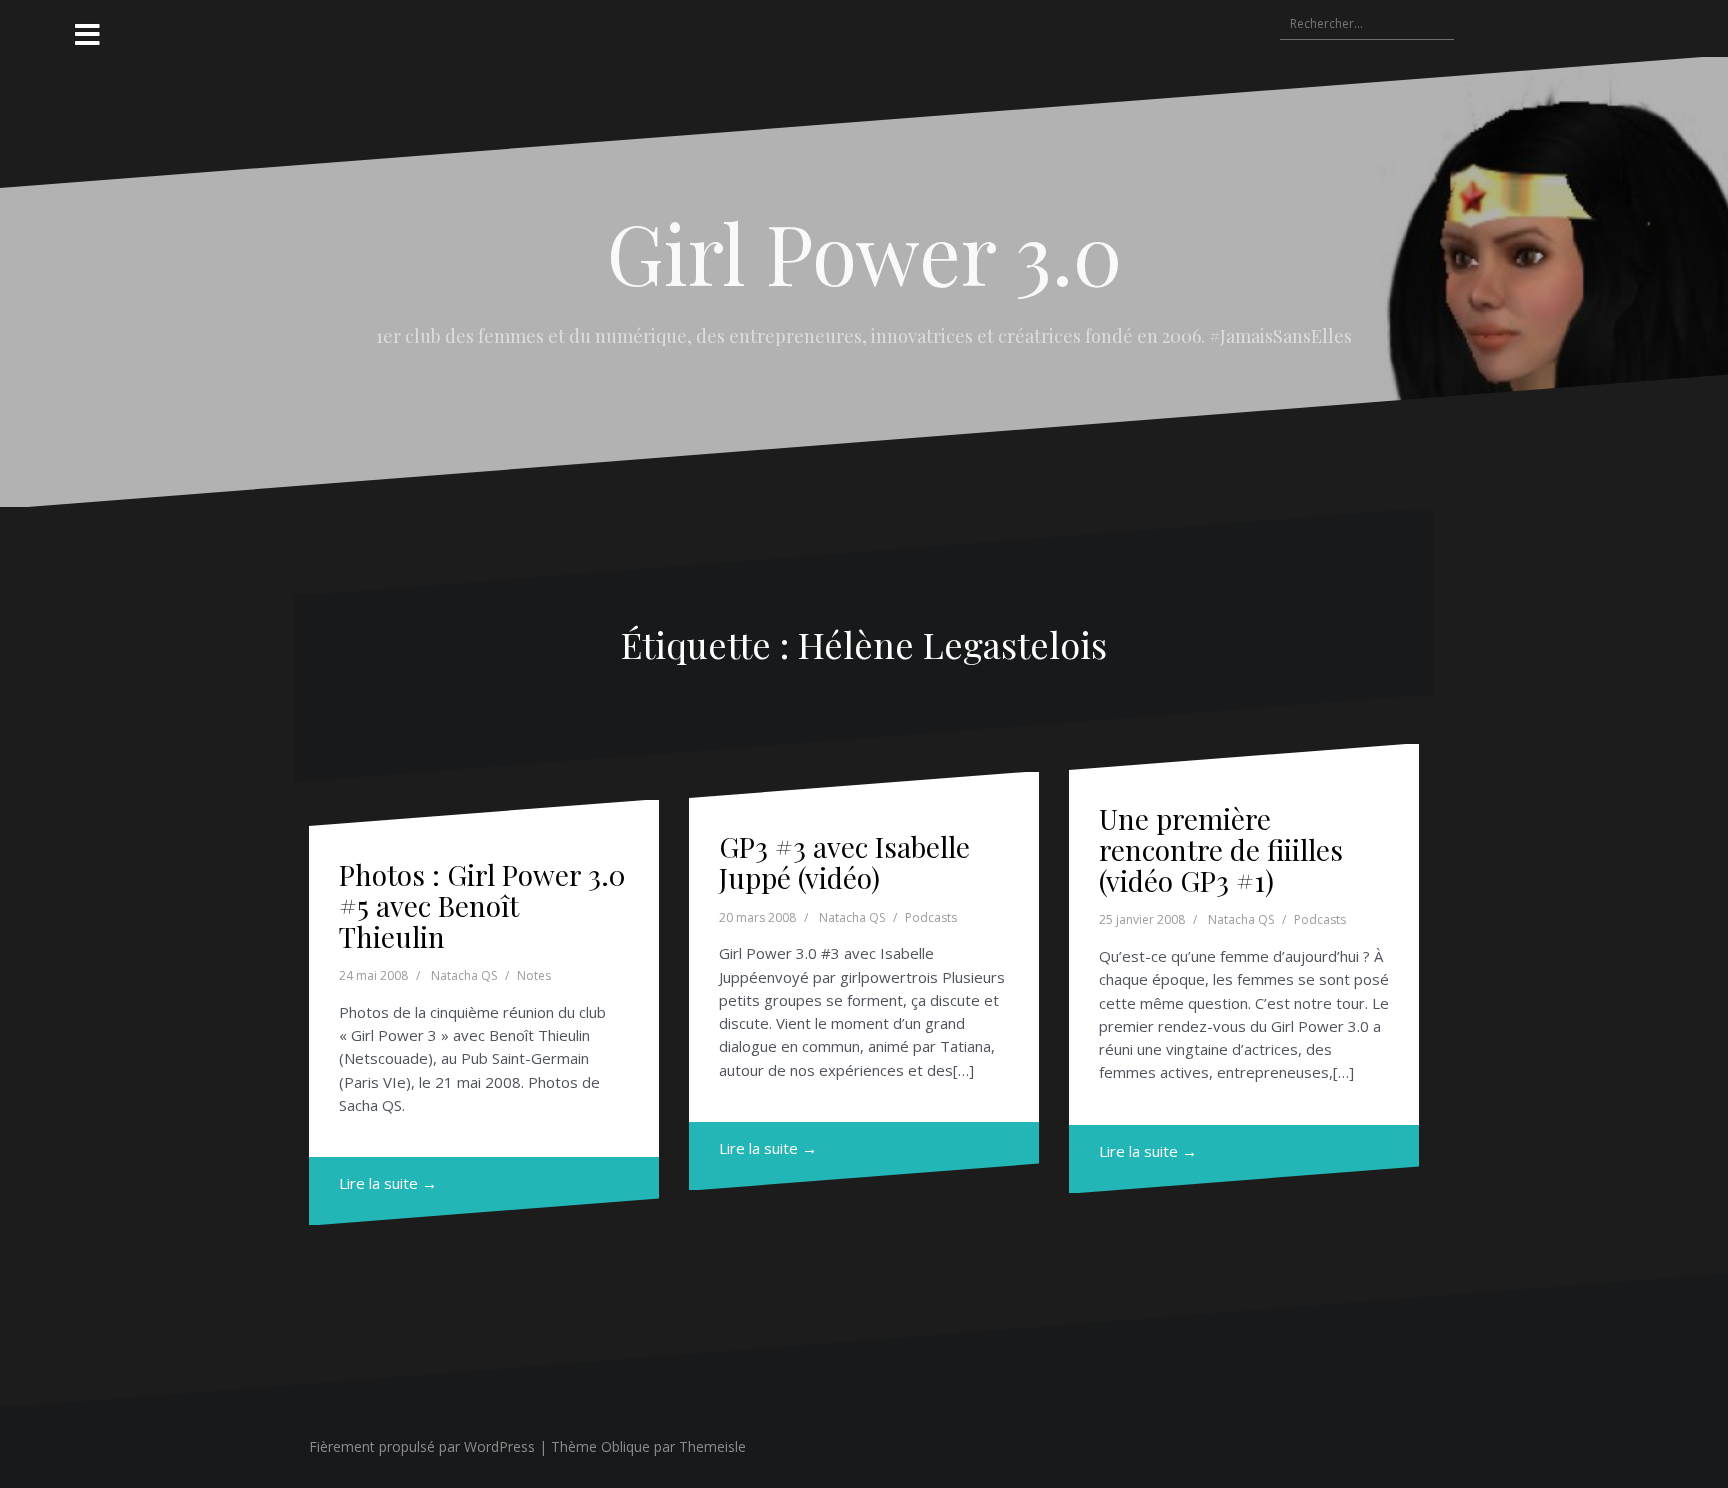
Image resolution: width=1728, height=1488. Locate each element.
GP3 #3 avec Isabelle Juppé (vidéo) (844, 862)
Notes (534, 975)
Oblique (625, 1446)
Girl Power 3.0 (864, 252)
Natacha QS (464, 975)
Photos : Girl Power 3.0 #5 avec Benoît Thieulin (482, 905)
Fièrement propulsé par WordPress (422, 1446)
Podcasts (931, 917)
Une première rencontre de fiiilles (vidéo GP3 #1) (1221, 849)
